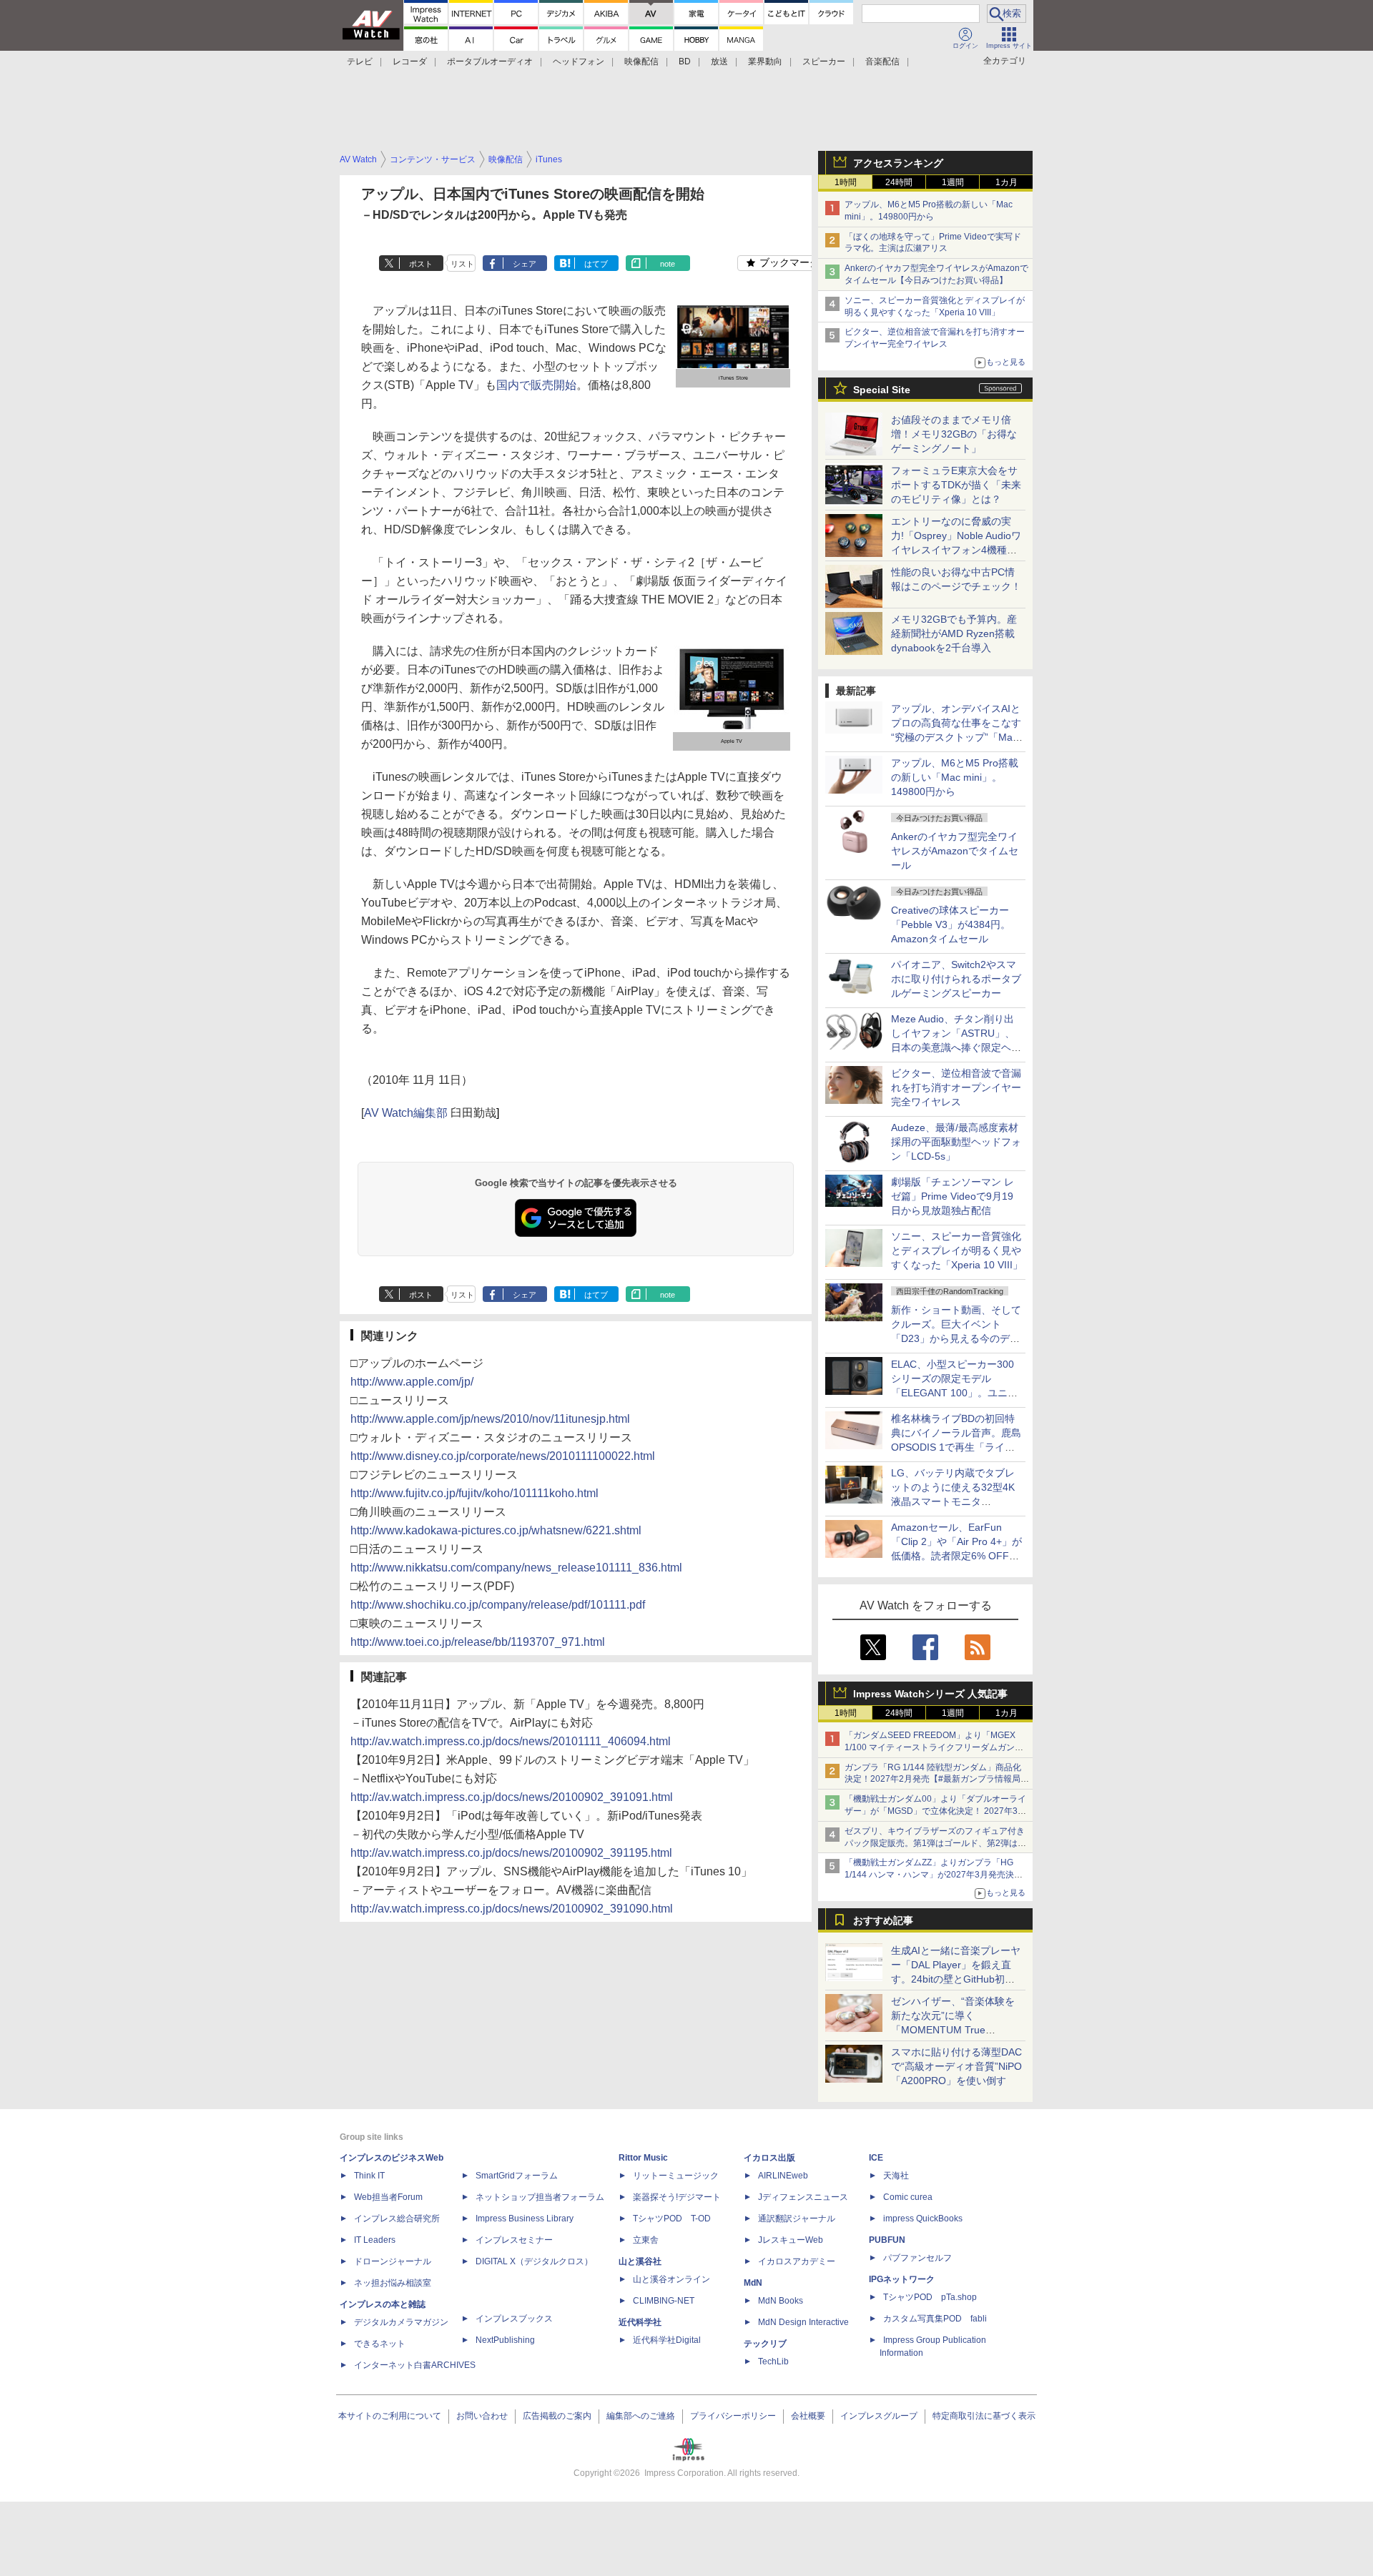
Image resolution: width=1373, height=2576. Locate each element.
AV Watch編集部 (406, 1113)
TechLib (773, 2362)
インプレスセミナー (514, 2240)
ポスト (421, 264)
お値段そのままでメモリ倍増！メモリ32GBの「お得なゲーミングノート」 (954, 434)
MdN (753, 2283)
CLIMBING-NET (664, 2301)
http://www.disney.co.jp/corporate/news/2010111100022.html (503, 1456)
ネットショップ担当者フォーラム (540, 2197)
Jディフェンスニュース (803, 2197)
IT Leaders (375, 2240)
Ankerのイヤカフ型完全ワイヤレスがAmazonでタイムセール (955, 851)
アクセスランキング (898, 163)
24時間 (899, 182)
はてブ (596, 264)
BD (685, 61)
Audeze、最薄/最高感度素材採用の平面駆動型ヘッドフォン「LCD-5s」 (956, 1142)
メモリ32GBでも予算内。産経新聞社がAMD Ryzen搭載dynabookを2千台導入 (954, 633)
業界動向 (765, 61)
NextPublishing (505, 2340)
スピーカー (824, 61)
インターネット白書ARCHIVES (415, 2365)
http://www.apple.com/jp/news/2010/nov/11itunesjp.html (490, 1419)
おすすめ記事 (883, 1920)
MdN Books (781, 2301)
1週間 (953, 182)
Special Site (882, 390)
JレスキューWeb (791, 2240)
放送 (719, 61)
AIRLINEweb (783, 2176)
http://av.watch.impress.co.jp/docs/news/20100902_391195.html (511, 1853)
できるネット (380, 2344)
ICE (876, 2158)
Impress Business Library (525, 2219)
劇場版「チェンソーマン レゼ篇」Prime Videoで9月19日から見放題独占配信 (953, 1196)
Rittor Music (643, 2158)
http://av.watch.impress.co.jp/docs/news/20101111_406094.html (511, 1741)
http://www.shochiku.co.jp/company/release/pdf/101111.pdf (498, 1605)
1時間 (846, 182)
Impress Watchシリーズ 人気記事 (930, 1694)
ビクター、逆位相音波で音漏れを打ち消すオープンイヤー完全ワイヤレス (956, 1087)
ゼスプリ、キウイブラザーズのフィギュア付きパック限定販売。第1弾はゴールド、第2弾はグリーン (935, 1843)
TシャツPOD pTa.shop (930, 2297)
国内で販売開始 (536, 385)
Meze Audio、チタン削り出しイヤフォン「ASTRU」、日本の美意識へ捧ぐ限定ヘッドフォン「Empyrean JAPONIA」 (956, 1047)
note (668, 264)
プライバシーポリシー (733, 2416)
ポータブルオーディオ (490, 61)
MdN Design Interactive (803, 2322)
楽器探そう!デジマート (677, 2197)
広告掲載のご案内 (557, 2416)
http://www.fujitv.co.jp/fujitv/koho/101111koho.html (474, 1493)
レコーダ (410, 61)
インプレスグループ (879, 2416)
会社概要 (808, 2416)
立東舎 (646, 2240)
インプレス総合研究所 (397, 2219)
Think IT (369, 2176)
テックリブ (765, 2344)
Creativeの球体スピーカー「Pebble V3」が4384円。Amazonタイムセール (951, 924)
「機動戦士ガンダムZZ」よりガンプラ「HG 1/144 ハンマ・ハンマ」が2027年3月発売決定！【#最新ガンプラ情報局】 (929, 1875)
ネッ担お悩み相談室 (393, 2283)
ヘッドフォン (579, 61)
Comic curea (908, 2197)
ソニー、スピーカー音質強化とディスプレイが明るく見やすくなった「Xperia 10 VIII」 (957, 1250)
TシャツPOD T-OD (672, 2219)
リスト (462, 264)
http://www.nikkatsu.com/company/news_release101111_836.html (516, 1568)
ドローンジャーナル (393, 2261)
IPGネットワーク (902, 2279)
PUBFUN (887, 2240)
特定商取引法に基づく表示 (984, 2416)
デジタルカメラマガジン (401, 2322)
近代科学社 (640, 2322)
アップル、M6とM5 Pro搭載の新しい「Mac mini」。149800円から (955, 777)
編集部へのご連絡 (641, 2416)
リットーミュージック (676, 2176)
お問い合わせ (482, 2416)
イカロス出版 (769, 2158)
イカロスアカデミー (797, 2261)
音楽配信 (882, 61)
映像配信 (641, 61)
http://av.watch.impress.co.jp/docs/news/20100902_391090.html (512, 1909)
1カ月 (1007, 182)
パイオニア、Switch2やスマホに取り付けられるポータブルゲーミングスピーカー (956, 979)
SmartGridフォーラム (517, 2176)
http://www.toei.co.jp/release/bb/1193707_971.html (478, 1642)
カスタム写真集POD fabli (935, 2319)
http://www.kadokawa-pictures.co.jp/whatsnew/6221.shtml (496, 1530)
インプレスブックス (514, 2319)
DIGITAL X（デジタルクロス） (534, 2261)
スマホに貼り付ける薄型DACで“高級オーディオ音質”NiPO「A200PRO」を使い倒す (956, 2066)
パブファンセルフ (917, 2258)
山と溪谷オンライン (671, 2279)
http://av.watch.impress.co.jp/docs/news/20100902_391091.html (512, 1797)
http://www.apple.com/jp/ (412, 1382)
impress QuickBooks (923, 2219)
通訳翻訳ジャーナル (797, 2219)
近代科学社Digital (667, 2340)
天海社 (896, 2176)
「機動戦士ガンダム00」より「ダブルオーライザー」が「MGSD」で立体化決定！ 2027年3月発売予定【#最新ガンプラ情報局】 (935, 1811)
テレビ (360, 61)
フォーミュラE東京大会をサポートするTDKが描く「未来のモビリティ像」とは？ (956, 485)
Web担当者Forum (388, 2197)
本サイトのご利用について (390, 2416)
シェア (525, 264)
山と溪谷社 (640, 2261)
